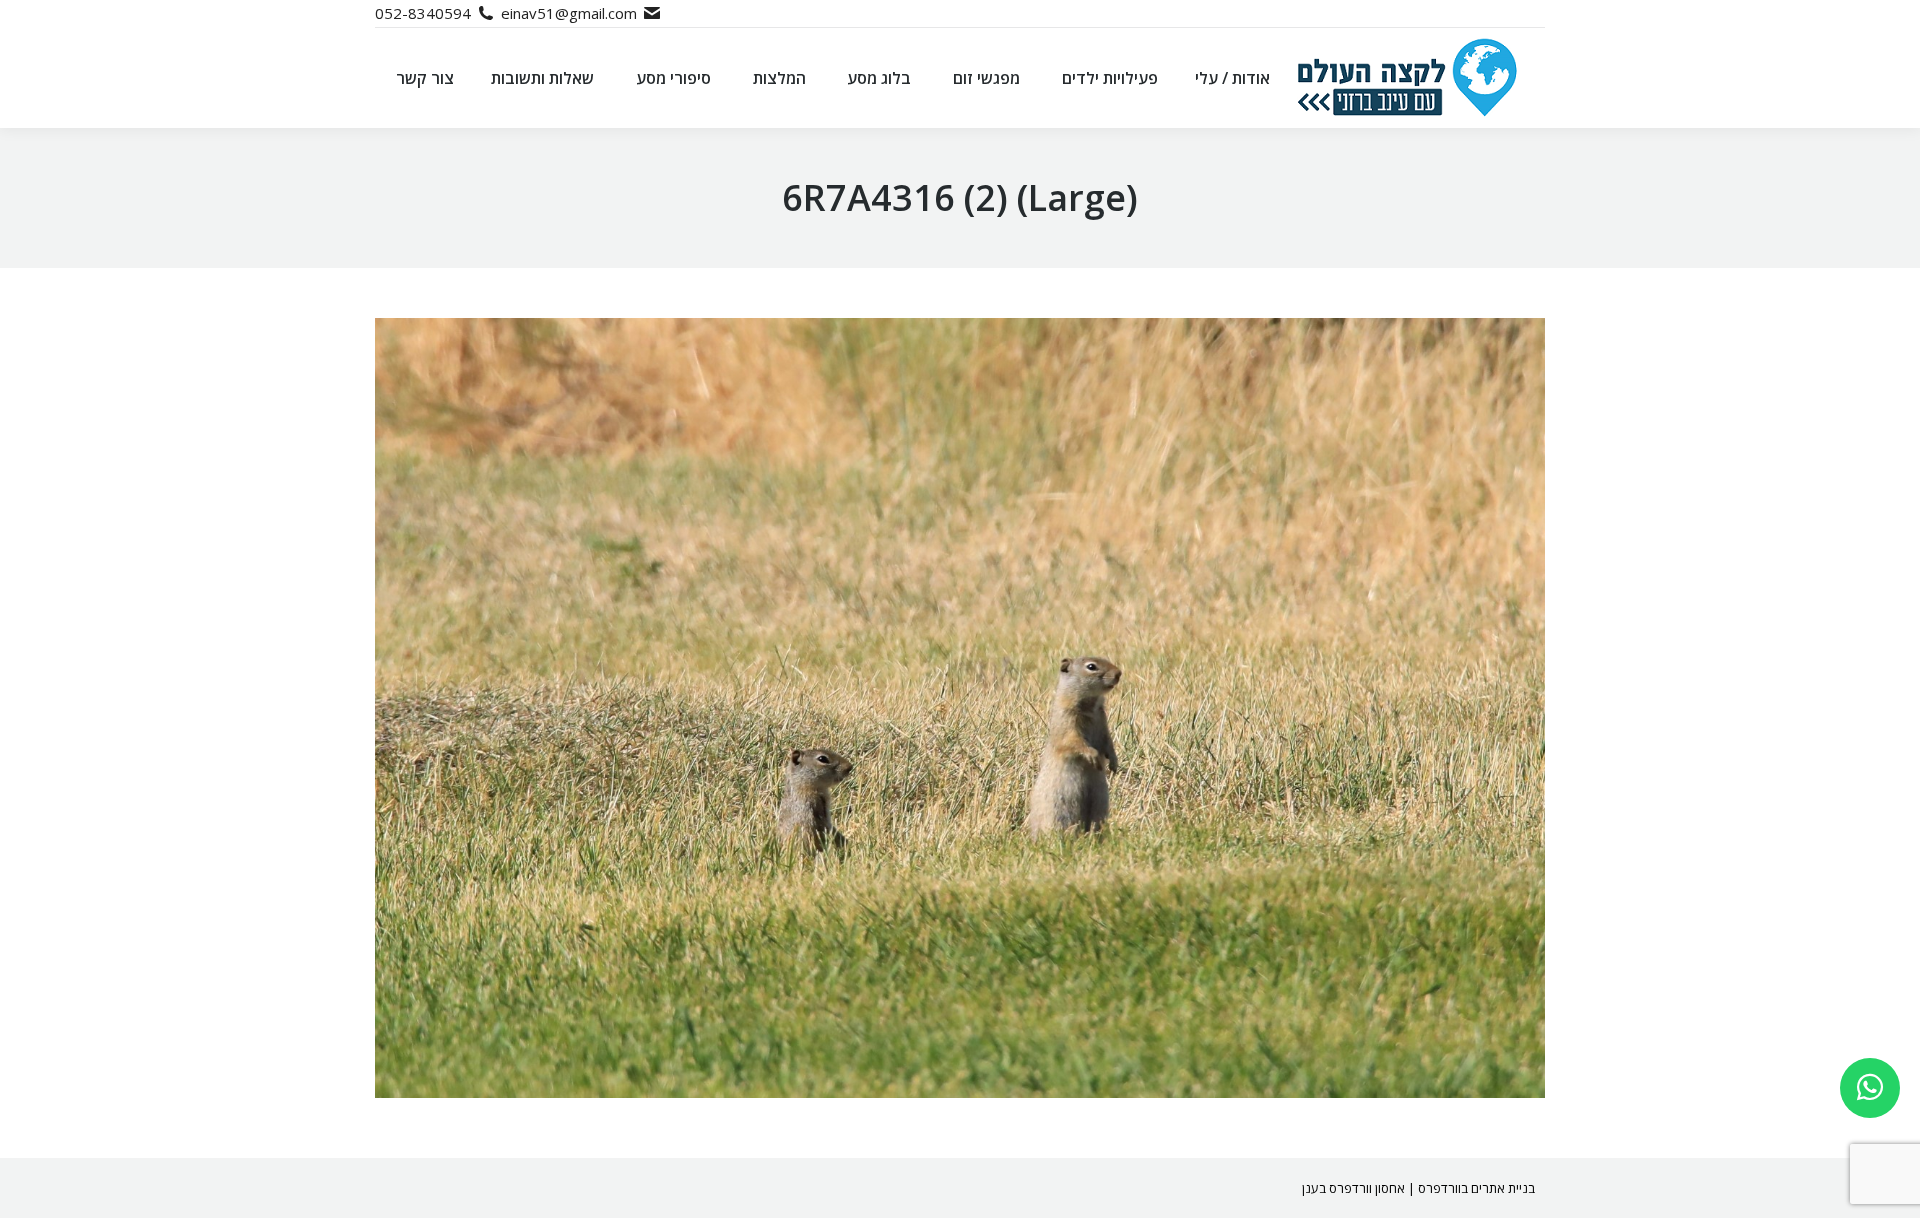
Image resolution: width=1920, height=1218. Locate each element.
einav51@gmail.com (569, 13)
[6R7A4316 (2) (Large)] (960, 708)
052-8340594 (423, 13)
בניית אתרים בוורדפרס (1476, 1188)
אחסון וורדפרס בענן (1353, 1188)
